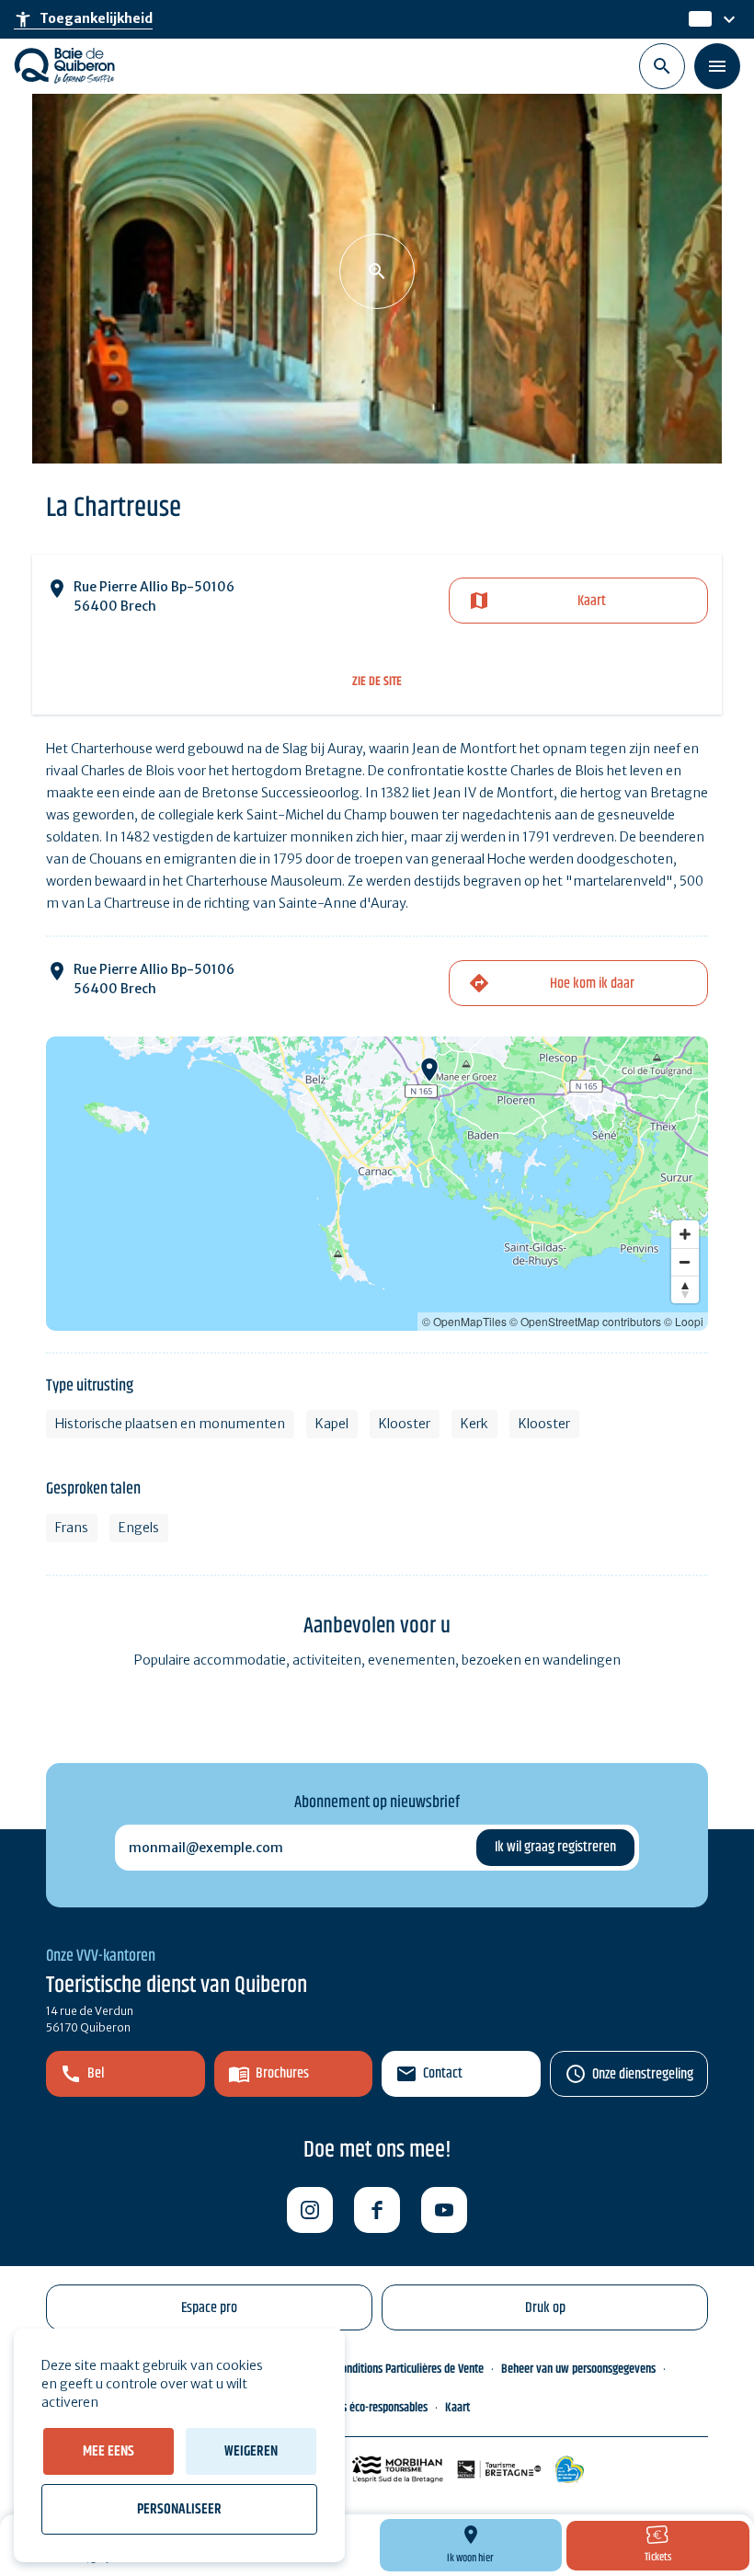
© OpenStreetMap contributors (585, 1321)
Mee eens (109, 2451)
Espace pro (209, 2308)
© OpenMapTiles (464, 1321)
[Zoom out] (685, 1262)
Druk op (545, 2308)
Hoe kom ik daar (592, 984)
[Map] (377, 1184)
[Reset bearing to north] (685, 1289)
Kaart (592, 601)
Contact (443, 2073)
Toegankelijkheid (83, 19)
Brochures (282, 2073)
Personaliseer (179, 2509)
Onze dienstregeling (643, 2074)
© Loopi (684, 1321)
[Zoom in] (685, 1234)
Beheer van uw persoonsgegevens (578, 2369)
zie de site (377, 682)
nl (696, 19)
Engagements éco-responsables (356, 2408)
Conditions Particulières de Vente (410, 2369)
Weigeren (251, 2451)
